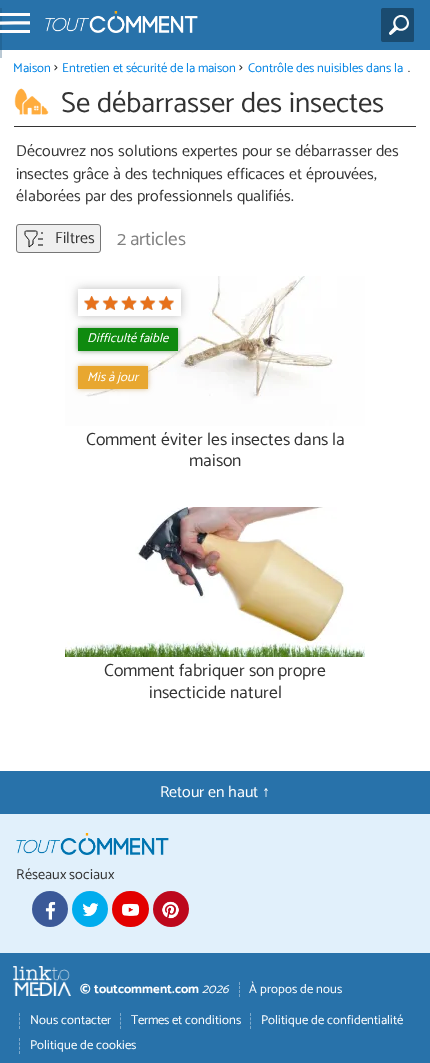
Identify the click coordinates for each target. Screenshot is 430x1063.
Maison (32, 68)
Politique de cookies (83, 1045)
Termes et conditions (186, 1020)
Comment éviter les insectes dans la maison (215, 451)
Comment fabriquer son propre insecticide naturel (215, 682)
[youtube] (130, 909)
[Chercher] (401, 25)
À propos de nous (295, 989)
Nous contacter (70, 1020)
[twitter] (90, 909)
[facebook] (50, 909)
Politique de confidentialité (332, 1020)
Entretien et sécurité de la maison (149, 68)
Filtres (73, 238)
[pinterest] (171, 909)
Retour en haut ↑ (215, 792)
